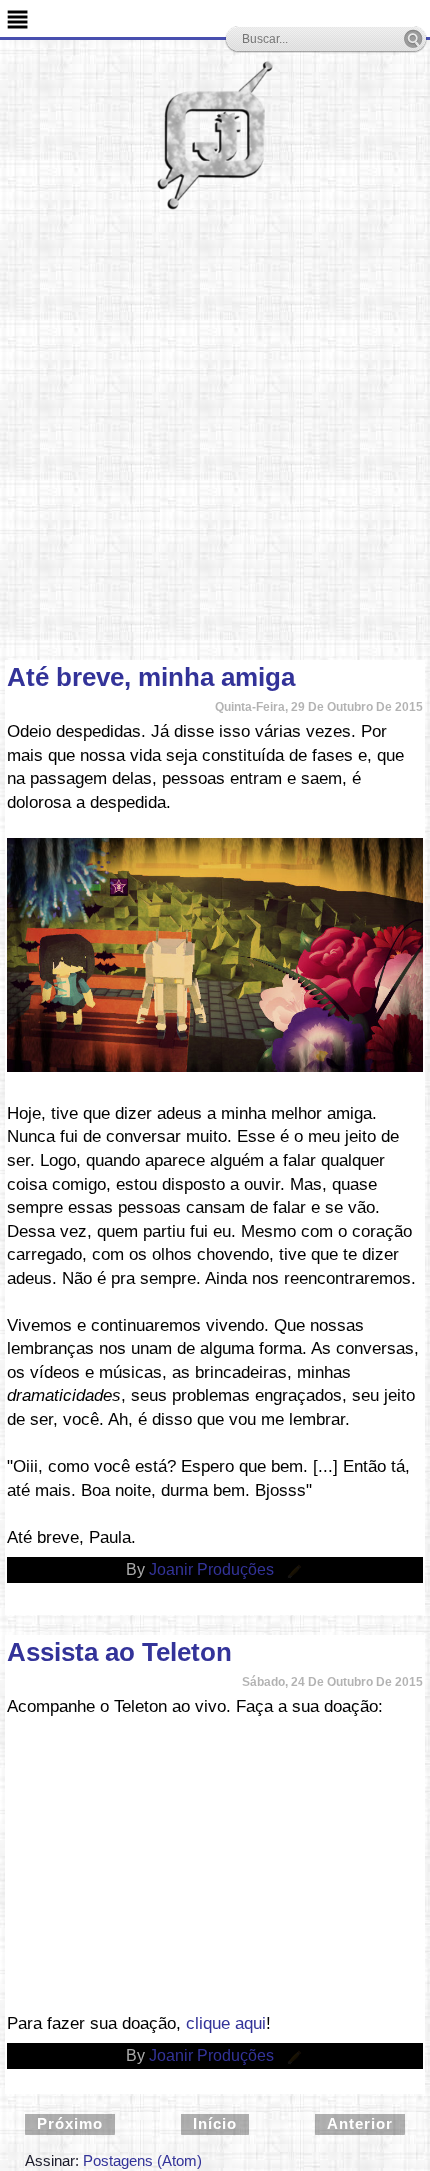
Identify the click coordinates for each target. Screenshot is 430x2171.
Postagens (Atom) (142, 2160)
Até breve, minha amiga (151, 677)
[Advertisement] (215, 435)
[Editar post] (291, 1569)
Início (215, 2123)
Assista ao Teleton (119, 1652)
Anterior (360, 2123)
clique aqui (226, 2023)
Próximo (70, 2123)
